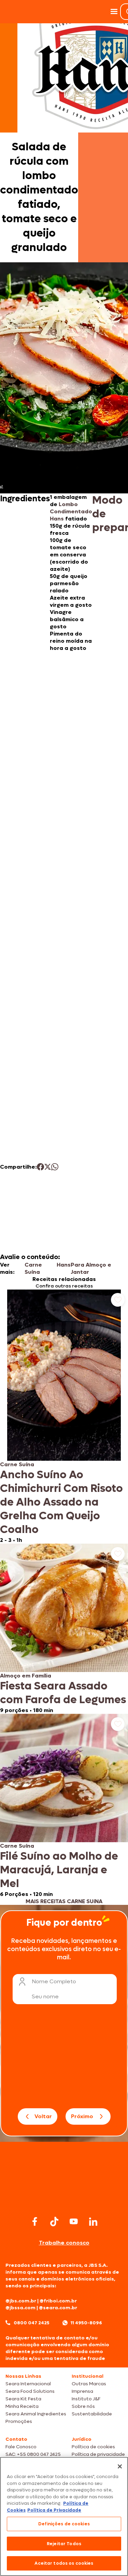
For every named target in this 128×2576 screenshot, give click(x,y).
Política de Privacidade (54, 2510)
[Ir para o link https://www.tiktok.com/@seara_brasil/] (54, 2222)
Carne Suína (33, 1268)
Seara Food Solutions (30, 2391)
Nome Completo (54, 1981)
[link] (64, 1417)
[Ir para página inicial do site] (64, 2201)
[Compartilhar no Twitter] (48, 1167)
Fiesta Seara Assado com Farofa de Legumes (63, 1693)
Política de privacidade (98, 2454)
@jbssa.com (20, 2308)
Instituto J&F (86, 2399)
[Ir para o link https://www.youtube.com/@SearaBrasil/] (74, 2221)
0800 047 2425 (32, 2323)
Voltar (43, 2116)
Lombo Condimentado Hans (71, 511)
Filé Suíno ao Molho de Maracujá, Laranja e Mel (59, 1870)
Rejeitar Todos (64, 2544)
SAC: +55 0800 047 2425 (33, 2454)
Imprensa (82, 2391)
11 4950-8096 (86, 2323)
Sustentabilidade (92, 2414)
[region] (64, 2516)
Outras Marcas (89, 2384)
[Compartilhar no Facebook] (40, 1167)
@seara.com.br (58, 2308)
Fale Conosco (21, 2447)
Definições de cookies (64, 2524)
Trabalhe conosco (64, 2243)
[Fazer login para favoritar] (118, 1300)
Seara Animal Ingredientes (36, 2414)
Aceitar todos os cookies (64, 2563)
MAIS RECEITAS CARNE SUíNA (64, 1901)
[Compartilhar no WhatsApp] (55, 1167)
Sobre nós (83, 2406)
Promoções (19, 2421)
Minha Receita (22, 2406)
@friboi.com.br (58, 2301)
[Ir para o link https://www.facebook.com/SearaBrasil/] (35, 2221)
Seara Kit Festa (23, 2399)
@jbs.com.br (21, 2301)
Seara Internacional (28, 2384)
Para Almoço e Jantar (91, 1268)
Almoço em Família (26, 1676)
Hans (64, 1265)
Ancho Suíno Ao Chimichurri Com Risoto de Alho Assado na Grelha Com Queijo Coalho (61, 1502)
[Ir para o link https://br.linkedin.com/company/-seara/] (93, 2222)
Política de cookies (93, 2447)
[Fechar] (120, 2466)
